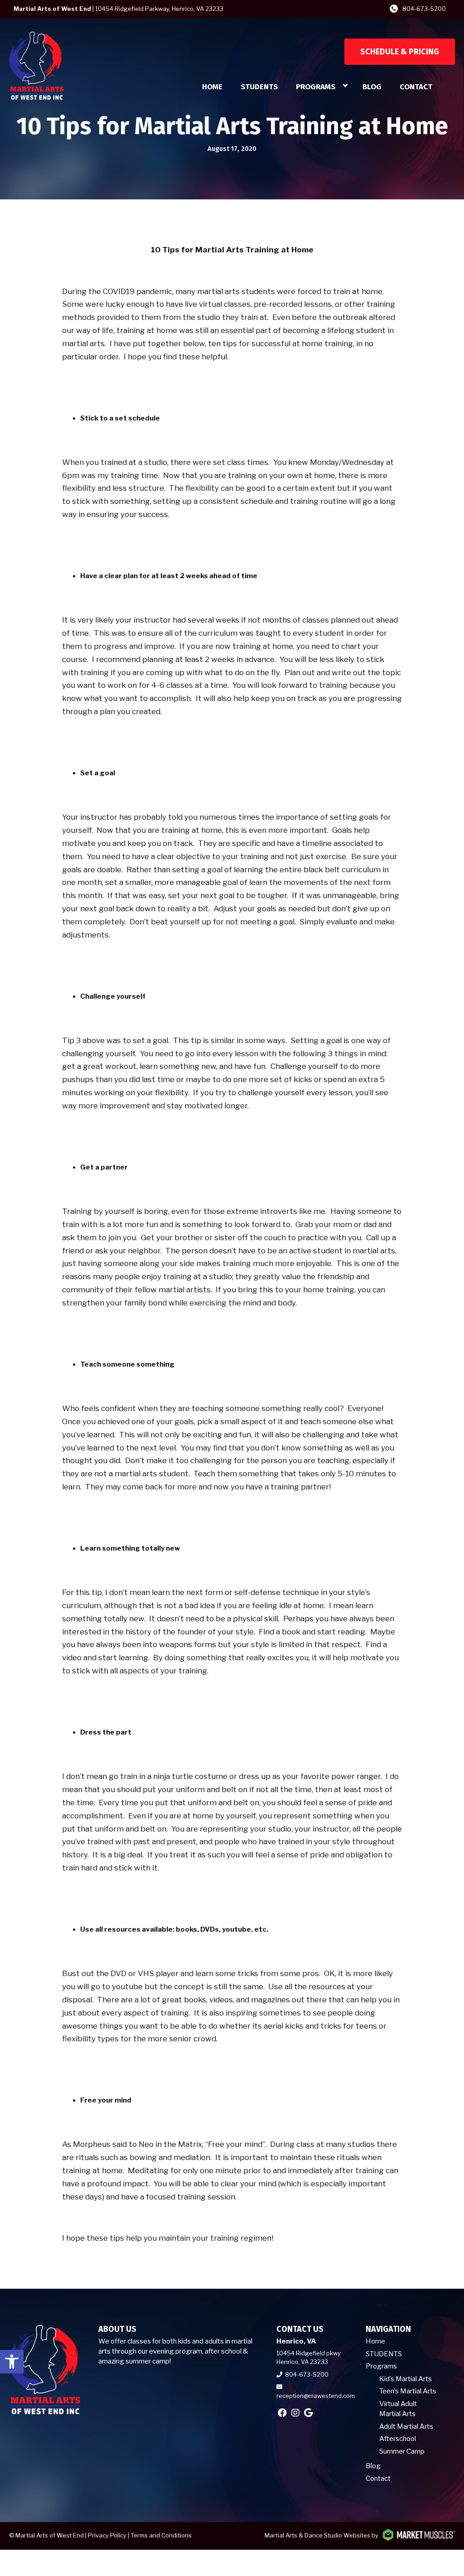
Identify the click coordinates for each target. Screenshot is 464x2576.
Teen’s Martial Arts (408, 2391)
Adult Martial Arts (406, 2426)
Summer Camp (402, 2451)
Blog (372, 87)
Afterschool (398, 2439)
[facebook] (282, 2413)
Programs (316, 87)
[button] (12, 2362)
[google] (308, 2413)
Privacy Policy (107, 2535)
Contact (416, 87)
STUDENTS (259, 87)
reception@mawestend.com (316, 2396)
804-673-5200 (424, 9)
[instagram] (295, 2413)
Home (212, 87)
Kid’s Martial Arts (406, 2379)
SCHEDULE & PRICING (400, 52)
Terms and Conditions (161, 2535)
